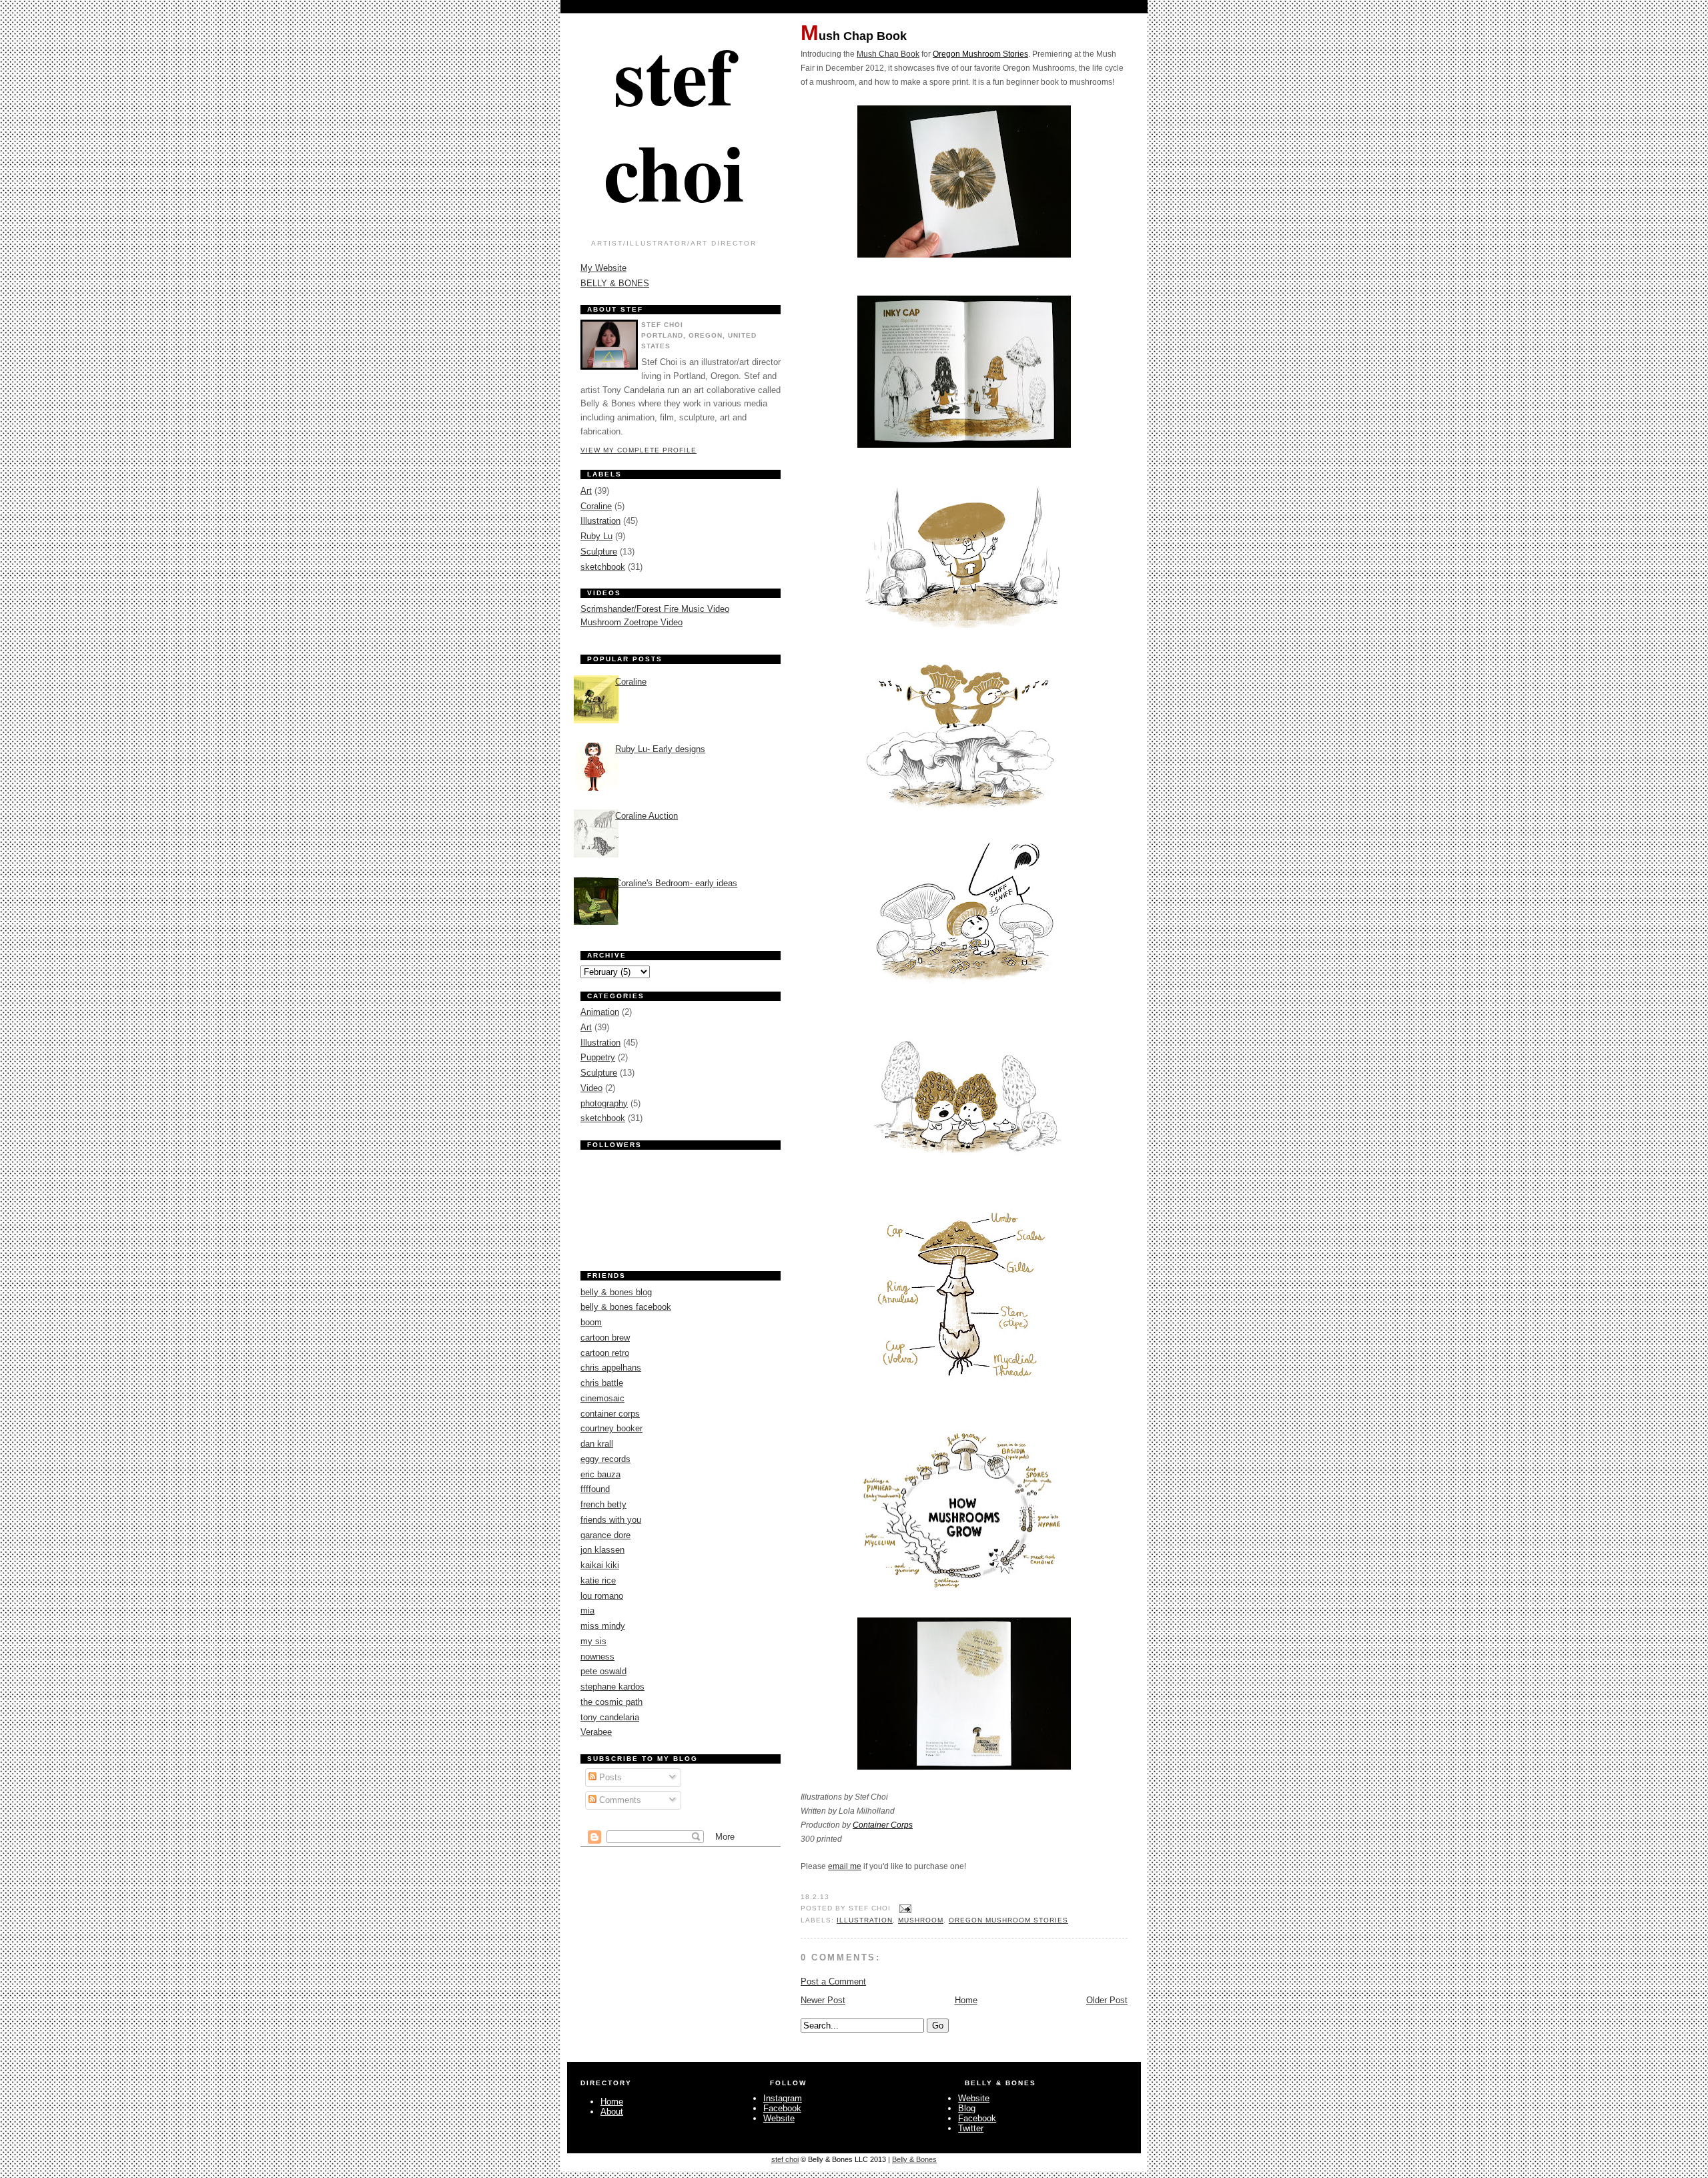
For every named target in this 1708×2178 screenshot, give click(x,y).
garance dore (605, 1535)
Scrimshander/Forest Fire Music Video (655, 609)
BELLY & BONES (615, 283)
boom (591, 1322)
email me (845, 1866)
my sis (593, 1641)
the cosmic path (611, 1702)
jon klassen (602, 1550)
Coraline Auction (647, 816)
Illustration (865, 1920)
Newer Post (823, 2000)
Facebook (782, 2108)
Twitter (971, 2128)
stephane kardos (612, 1687)
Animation (600, 1012)
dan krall (597, 1444)
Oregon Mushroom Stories (980, 54)
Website (779, 2118)
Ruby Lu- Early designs (660, 749)
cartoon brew (605, 1338)
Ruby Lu (596, 536)
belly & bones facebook (626, 1307)
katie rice (598, 1580)
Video (591, 1088)
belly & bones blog (616, 1292)
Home (966, 2000)
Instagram (783, 2098)
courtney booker (611, 1428)
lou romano (602, 1596)
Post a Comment (833, 1981)
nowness (597, 1657)
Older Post (1107, 2000)
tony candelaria (610, 1717)
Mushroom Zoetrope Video (631, 622)
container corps (610, 1414)
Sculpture (599, 552)
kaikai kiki (600, 1565)
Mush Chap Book (854, 35)
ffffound (595, 1489)
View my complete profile (638, 450)
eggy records (605, 1459)
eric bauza (600, 1474)
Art (586, 491)
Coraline (596, 506)
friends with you (611, 1520)
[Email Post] (904, 1908)
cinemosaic (602, 1398)
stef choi (674, 122)
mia (587, 1610)
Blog (967, 2108)
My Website (603, 268)
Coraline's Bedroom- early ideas (676, 883)
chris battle (602, 1383)
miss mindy (603, 1626)
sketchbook (603, 567)
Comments (619, 1800)
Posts (609, 1777)
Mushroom (921, 1920)
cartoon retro (605, 1353)
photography (604, 1103)
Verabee (596, 1732)
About (612, 2112)
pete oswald (603, 1671)
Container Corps (883, 1825)
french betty (603, 1504)
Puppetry (598, 1057)
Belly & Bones (914, 2159)
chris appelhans (611, 1368)
